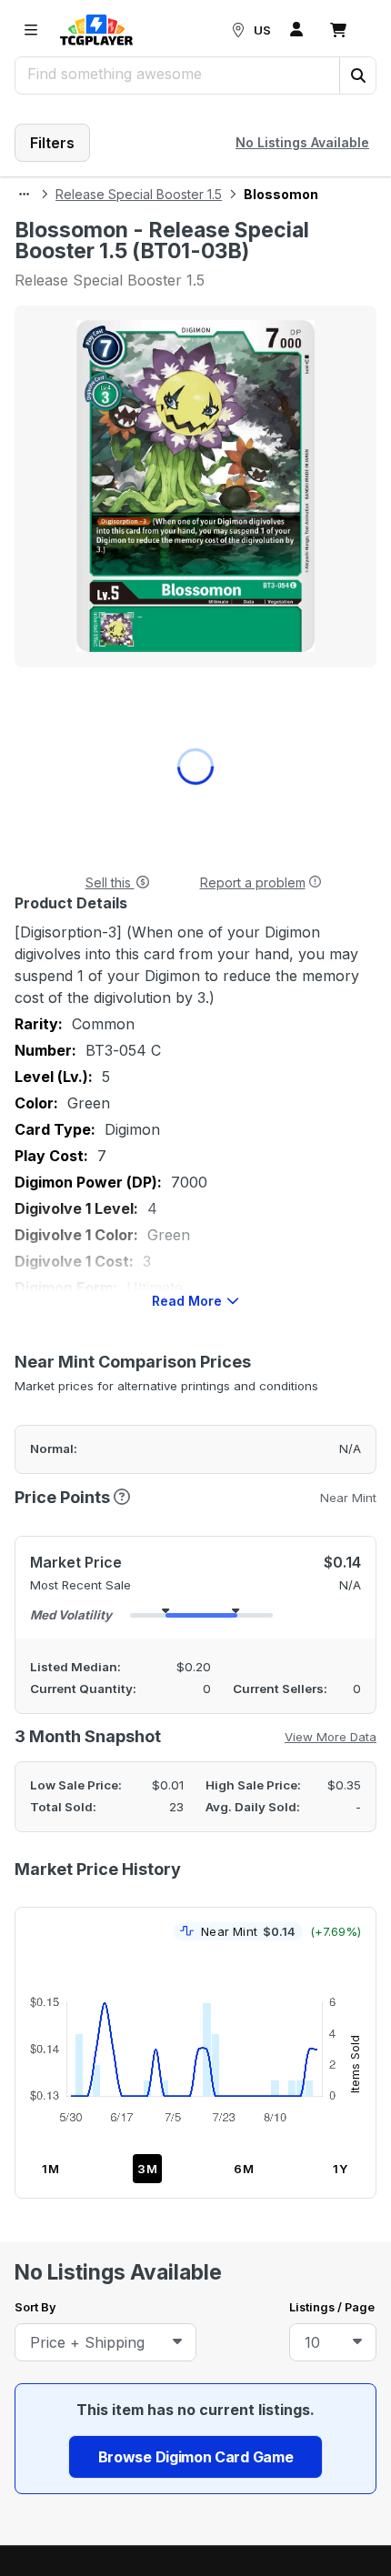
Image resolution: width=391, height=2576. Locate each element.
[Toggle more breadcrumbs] (24, 195)
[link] (96, 30)
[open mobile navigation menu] (31, 30)
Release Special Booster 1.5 (139, 194)
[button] (357, 75)
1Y (341, 2169)
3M (148, 2169)
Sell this (110, 882)
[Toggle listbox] (177, 2342)
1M (51, 2169)
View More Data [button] (331, 1737)
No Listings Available (302, 142)
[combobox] (105, 2342)
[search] (178, 74)
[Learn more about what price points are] (122, 1496)
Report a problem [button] (253, 882)
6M (244, 2169)
